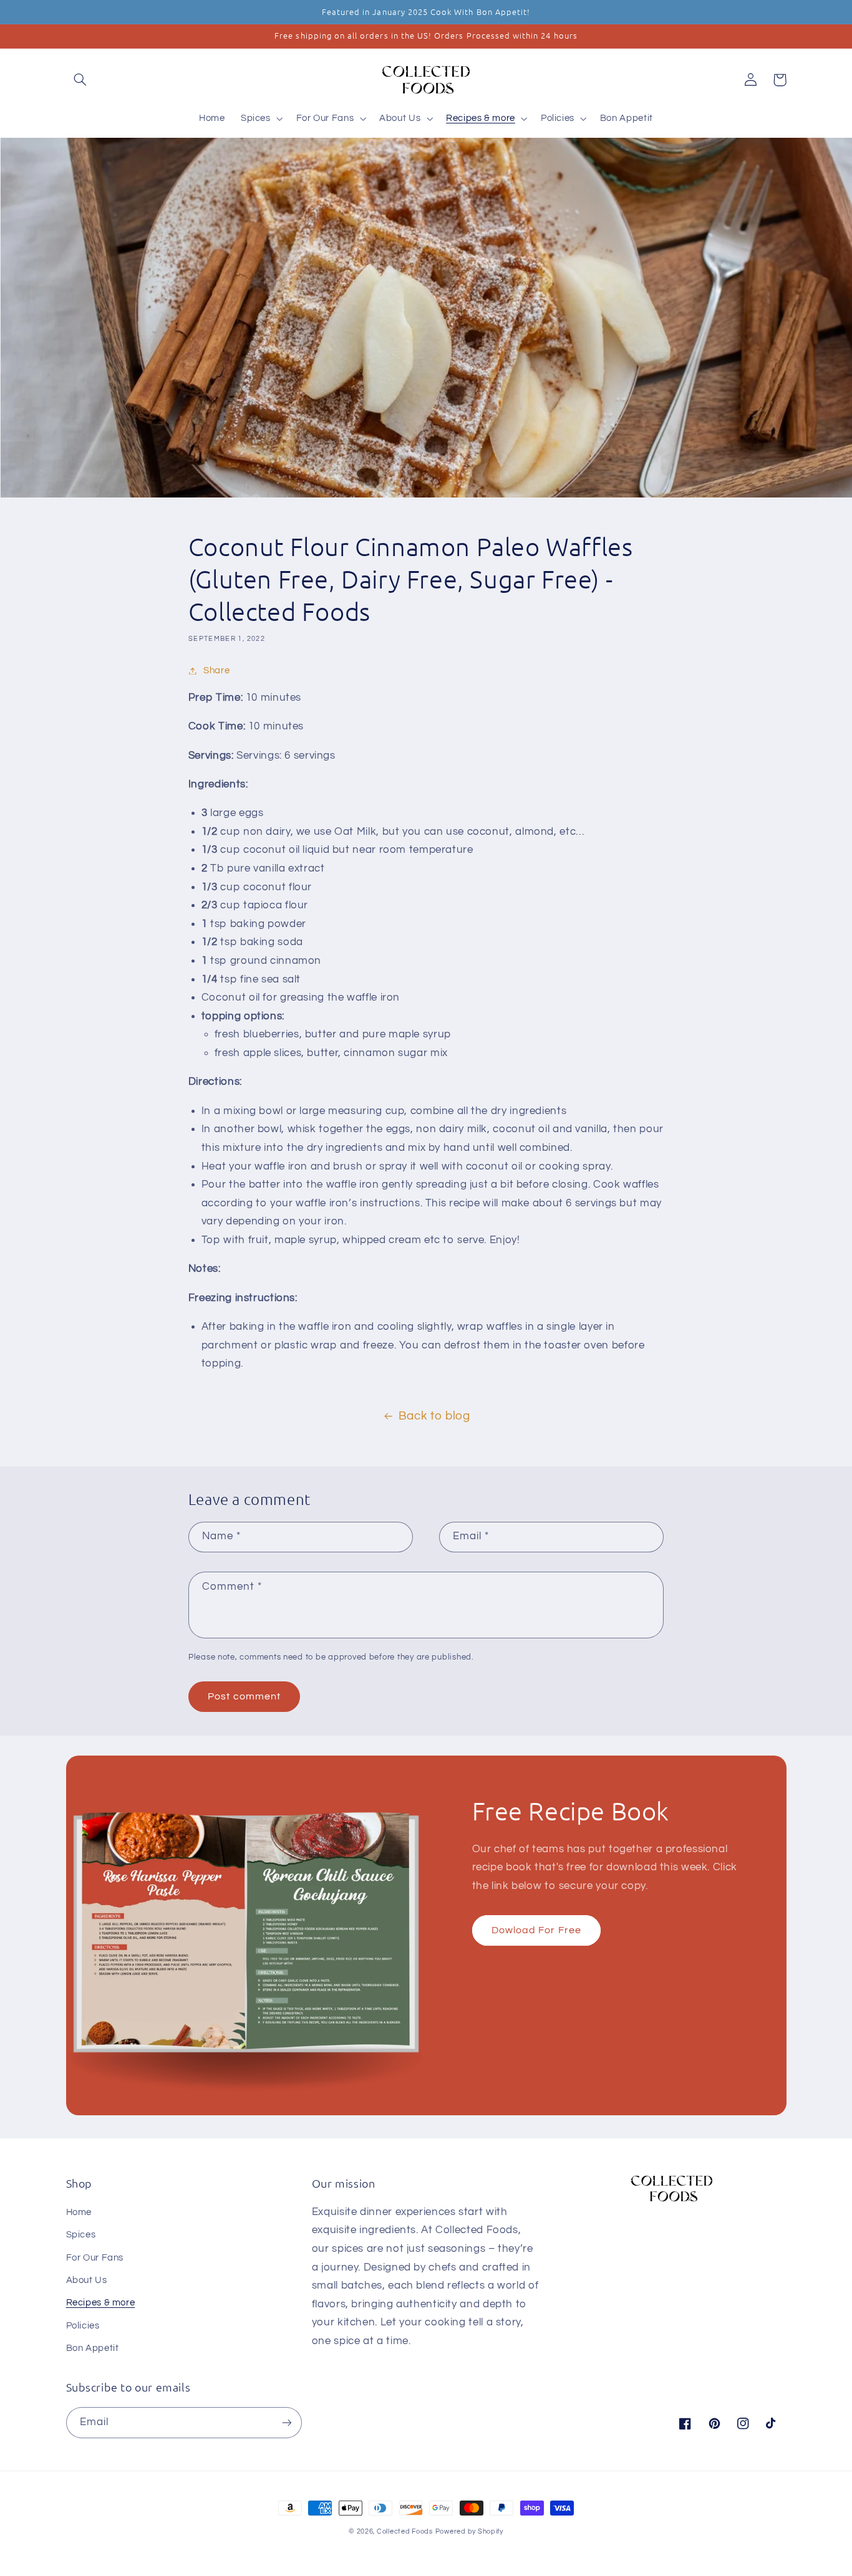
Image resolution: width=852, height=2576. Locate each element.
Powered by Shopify (469, 2531)
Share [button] (216, 670)
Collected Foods (405, 2531)
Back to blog (434, 1416)
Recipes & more (101, 2303)
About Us (87, 2280)
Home (79, 2212)
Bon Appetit (93, 2348)
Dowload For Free (536, 1930)
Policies (83, 2326)
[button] (80, 80)
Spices (81, 2235)
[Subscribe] (286, 2422)
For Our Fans (95, 2258)
